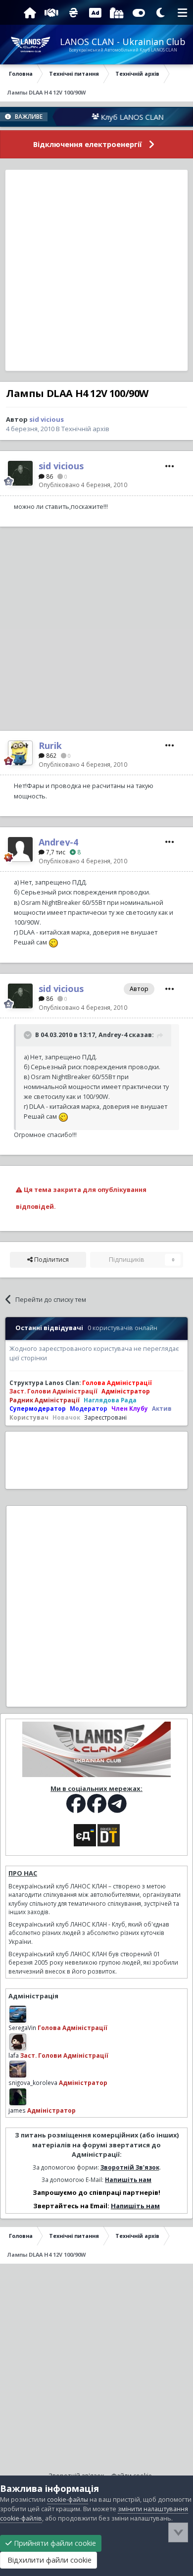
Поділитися (51, 1260)
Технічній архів (85, 429)
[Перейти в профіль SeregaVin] (18, 2014)
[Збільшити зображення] (53, 942)
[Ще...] (170, 466)
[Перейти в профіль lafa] (18, 2042)
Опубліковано (83, 485)
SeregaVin (22, 2028)
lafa (14, 2055)
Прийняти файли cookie (54, 2543)
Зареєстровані (105, 1417)
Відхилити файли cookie (48, 2560)
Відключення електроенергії (88, 144)
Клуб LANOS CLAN (115, 117)
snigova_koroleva (33, 2082)
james (17, 2110)
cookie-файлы (68, 2500)
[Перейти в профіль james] (18, 2097)
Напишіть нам (128, 2180)
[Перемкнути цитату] (29, 1035)
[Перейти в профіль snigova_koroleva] (18, 2069)
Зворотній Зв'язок (130, 2167)
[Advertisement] (96, 270)
